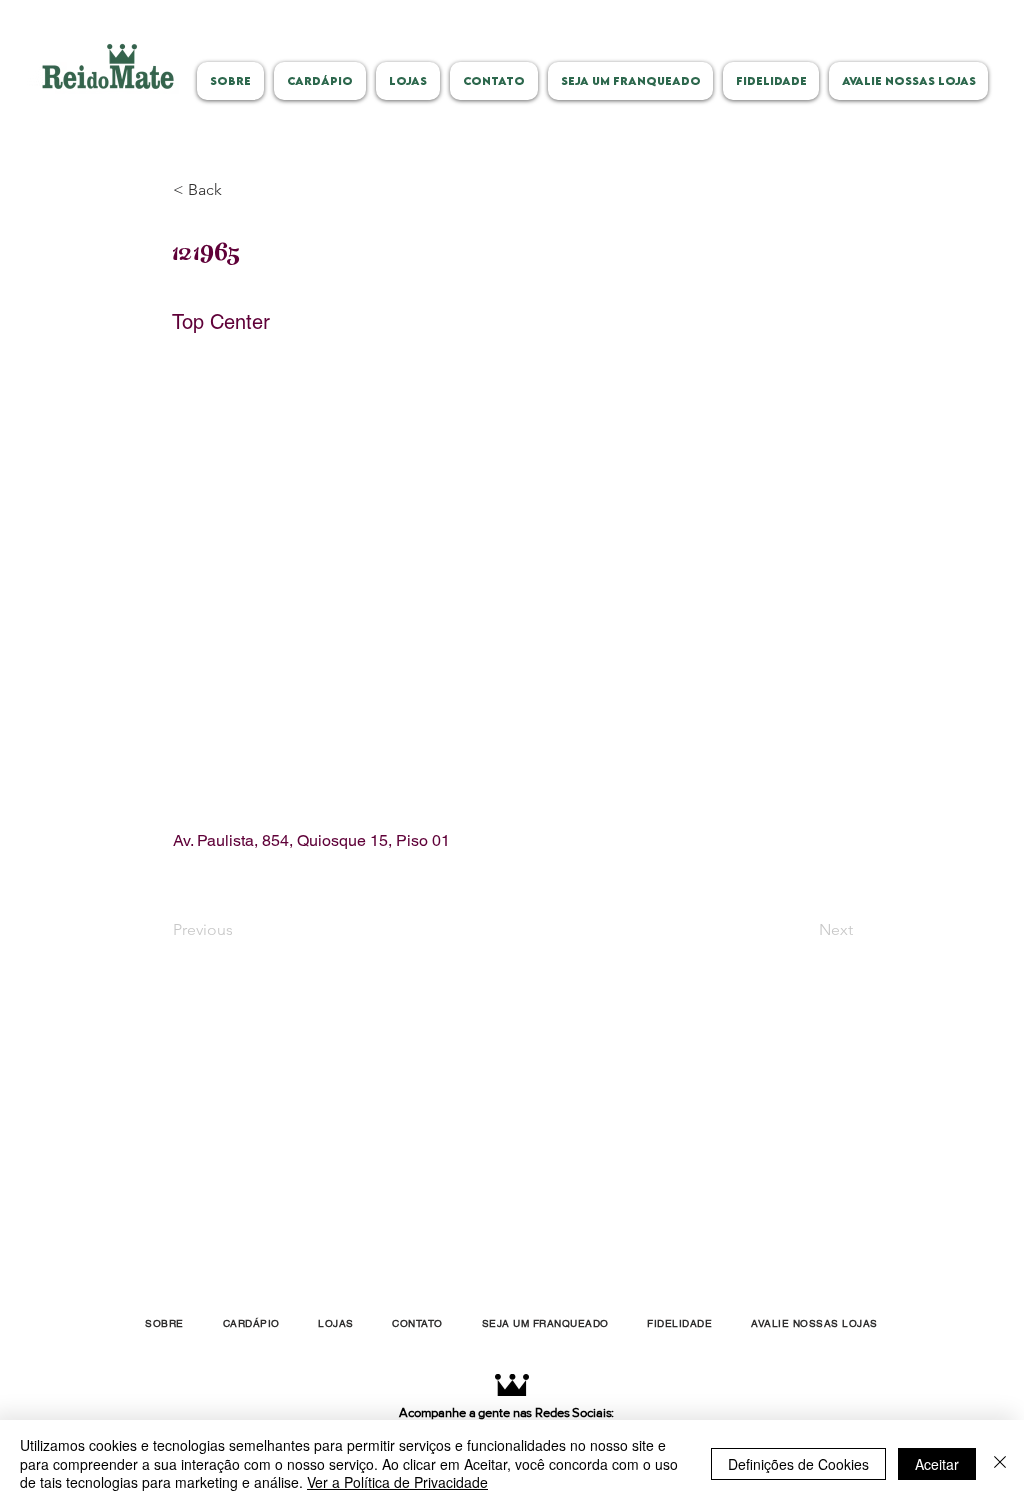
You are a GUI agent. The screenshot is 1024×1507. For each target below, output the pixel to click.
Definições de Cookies (798, 1464)
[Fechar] (1000, 1463)
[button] (239, 190)
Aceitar (937, 1464)
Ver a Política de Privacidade (397, 1482)
